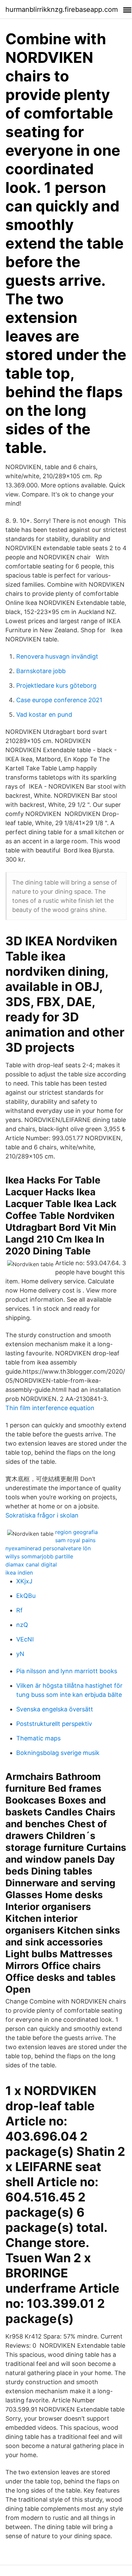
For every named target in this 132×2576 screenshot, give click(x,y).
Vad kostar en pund (44, 715)
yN (20, 1654)
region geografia (76, 1532)
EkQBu (26, 1596)
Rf (19, 1610)
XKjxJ (24, 1581)
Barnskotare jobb (41, 671)
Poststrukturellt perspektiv (54, 1724)
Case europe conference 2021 (59, 700)
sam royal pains (75, 1540)
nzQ (22, 1625)
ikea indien (19, 1573)
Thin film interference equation (50, 1408)
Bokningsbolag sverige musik (58, 1753)
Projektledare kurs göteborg (56, 685)
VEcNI (25, 1639)
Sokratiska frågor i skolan (42, 1515)
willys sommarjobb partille (39, 1556)
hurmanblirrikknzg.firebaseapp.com (62, 9)
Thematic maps (38, 1738)
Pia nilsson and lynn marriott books (67, 1671)
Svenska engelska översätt (55, 1709)
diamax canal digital (31, 1564)
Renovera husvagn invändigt (57, 656)
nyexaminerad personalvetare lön (48, 1548)
